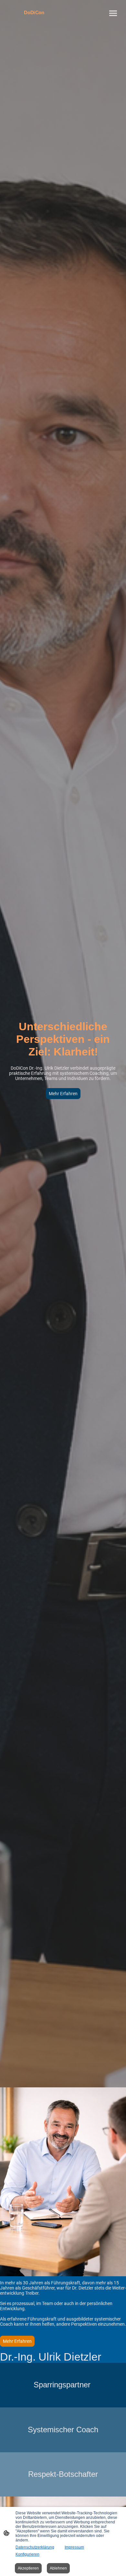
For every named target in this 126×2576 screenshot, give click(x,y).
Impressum (74, 2547)
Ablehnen (58, 2568)
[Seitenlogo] (34, 19)
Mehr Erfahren (63, 1094)
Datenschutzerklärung (35, 2547)
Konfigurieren (27, 2554)
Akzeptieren (28, 2568)
